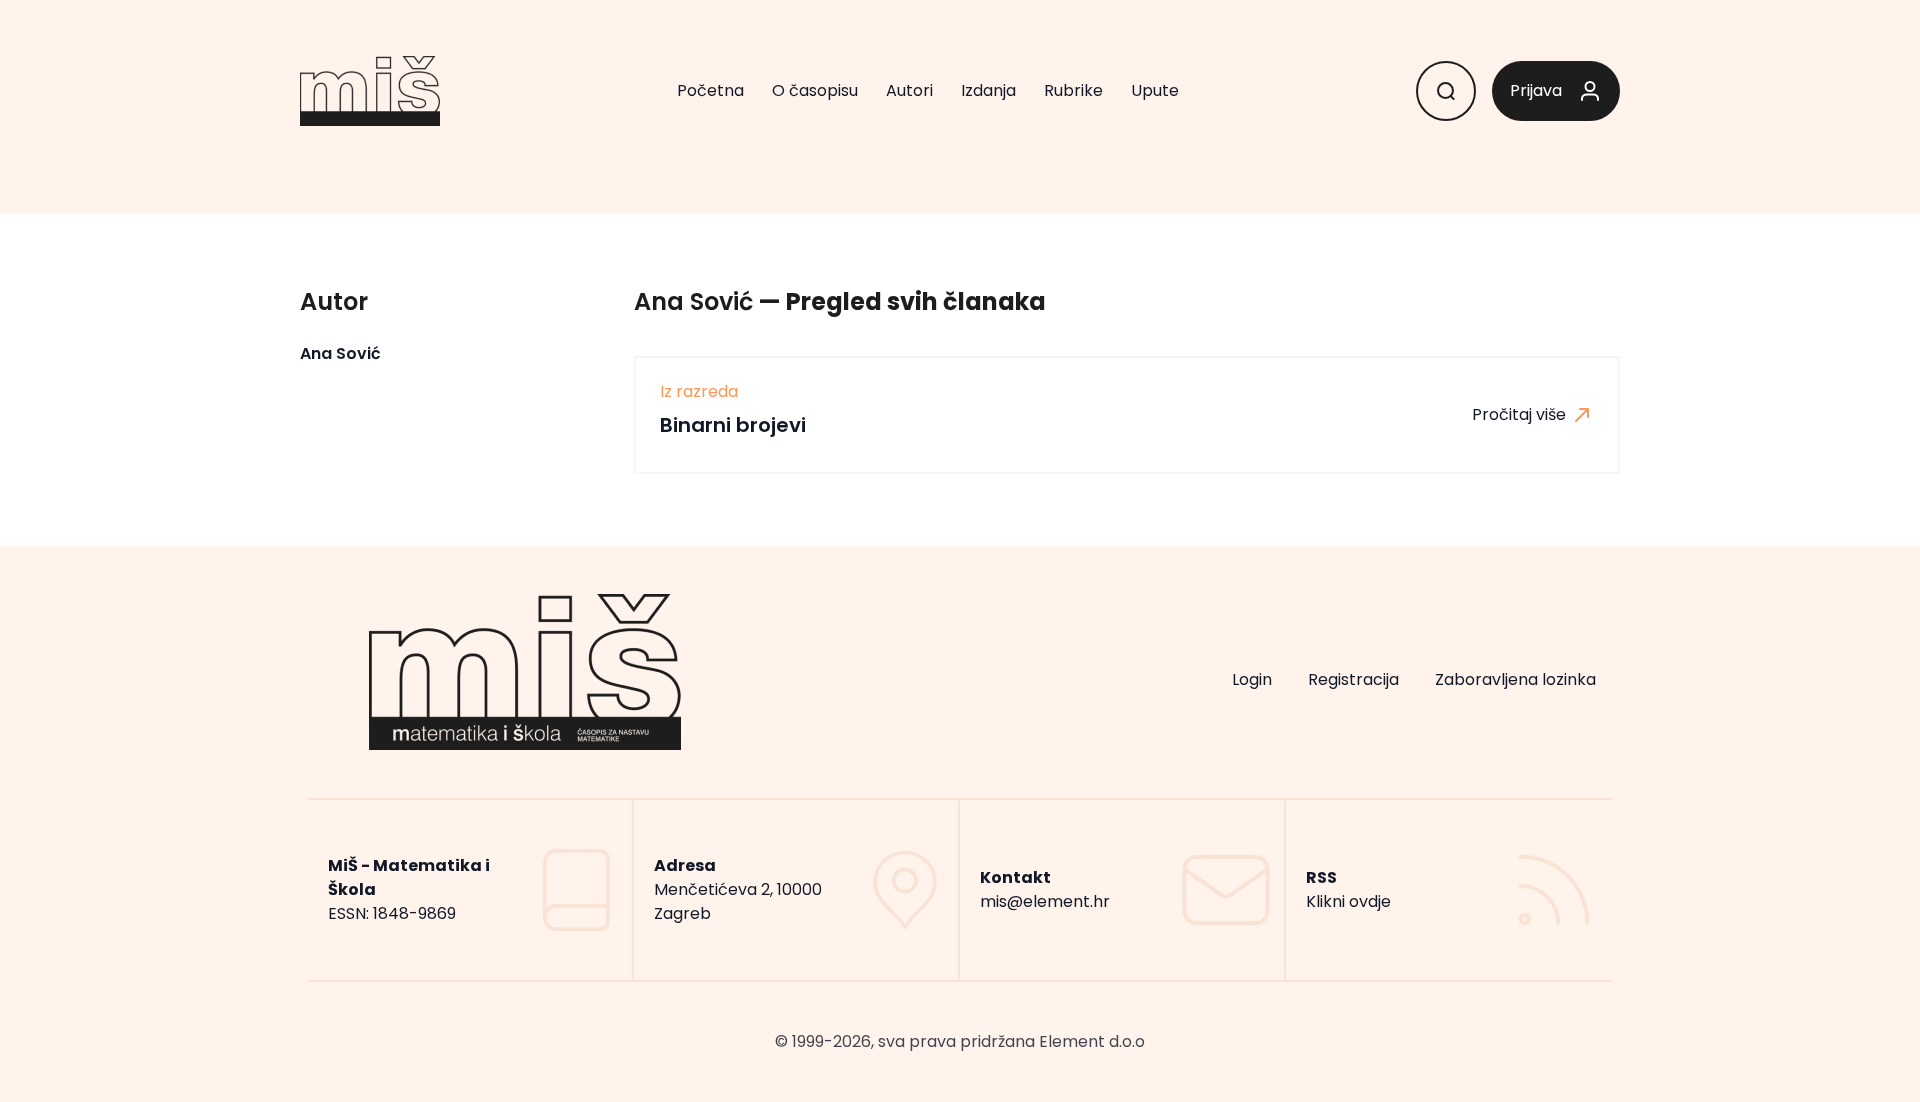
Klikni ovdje (1348, 901)
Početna (710, 90)
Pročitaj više (1521, 414)
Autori (909, 90)
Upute (1155, 90)
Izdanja (988, 90)
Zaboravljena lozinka (1515, 679)
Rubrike (1073, 90)
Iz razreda (699, 392)
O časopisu (815, 90)
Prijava (1536, 90)
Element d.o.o (1092, 1041)
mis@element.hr (1045, 901)
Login (1252, 679)
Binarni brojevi (733, 425)
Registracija (1353, 679)
